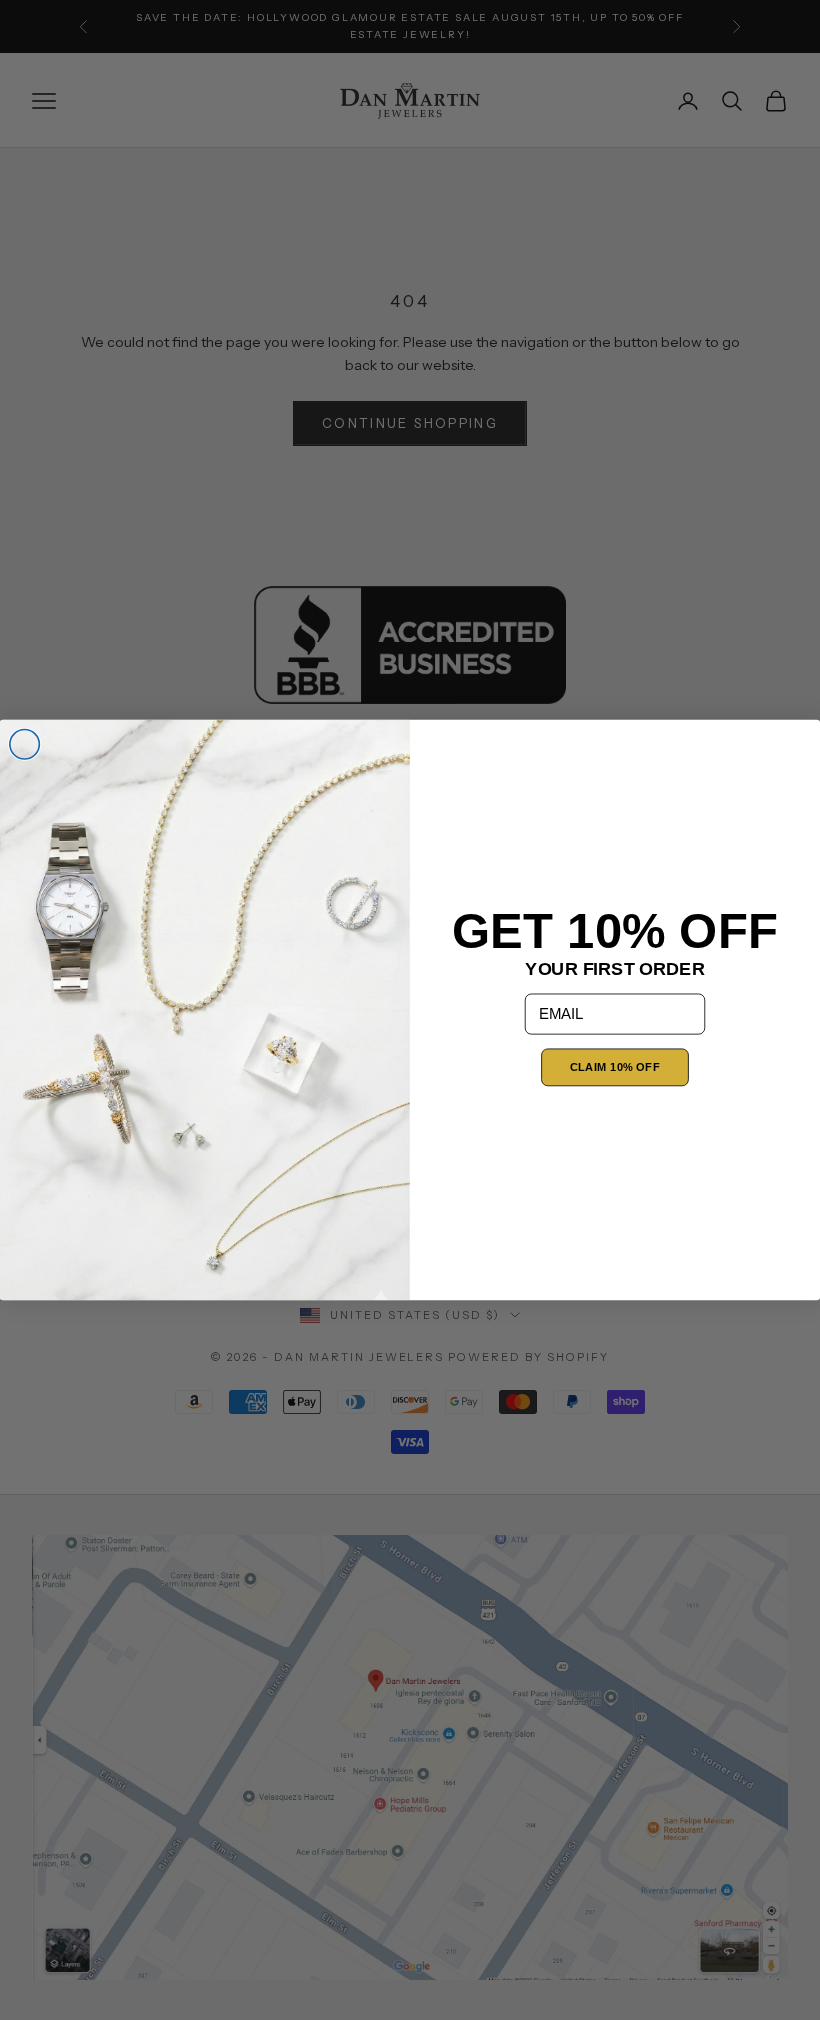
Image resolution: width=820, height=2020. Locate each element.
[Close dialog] (25, 745)
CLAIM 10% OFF (615, 1067)
